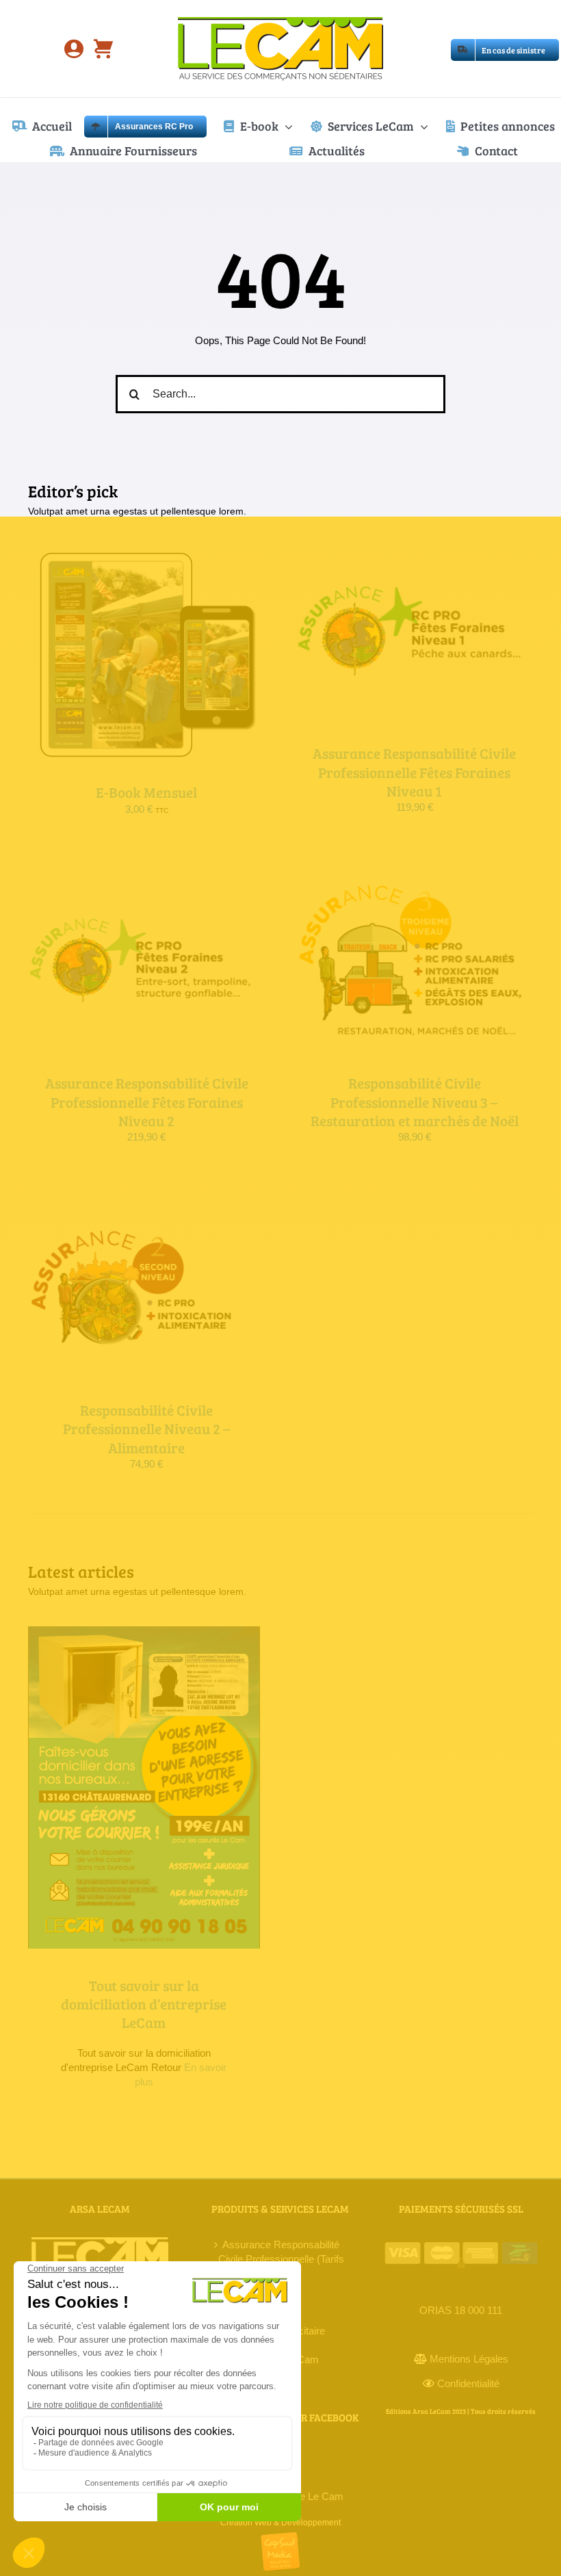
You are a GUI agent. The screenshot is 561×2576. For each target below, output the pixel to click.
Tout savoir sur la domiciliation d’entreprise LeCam (144, 2004)
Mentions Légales (469, 2359)
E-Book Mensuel (146, 792)
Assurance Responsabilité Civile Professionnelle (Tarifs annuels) (281, 2259)
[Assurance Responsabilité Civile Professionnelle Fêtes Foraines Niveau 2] (147, 882)
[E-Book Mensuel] (147, 553)
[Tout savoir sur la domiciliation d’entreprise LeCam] (144, 1787)
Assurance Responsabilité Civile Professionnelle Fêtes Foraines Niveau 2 (147, 1102)
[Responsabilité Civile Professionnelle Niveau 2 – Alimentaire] (147, 1209)
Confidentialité (468, 2383)
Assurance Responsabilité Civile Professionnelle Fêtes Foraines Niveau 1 (414, 772)
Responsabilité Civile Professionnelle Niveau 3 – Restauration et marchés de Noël (415, 1102)
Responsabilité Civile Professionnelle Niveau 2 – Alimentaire (147, 1429)
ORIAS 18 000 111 (461, 2310)
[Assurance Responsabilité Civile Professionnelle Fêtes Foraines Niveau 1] (415, 553)
